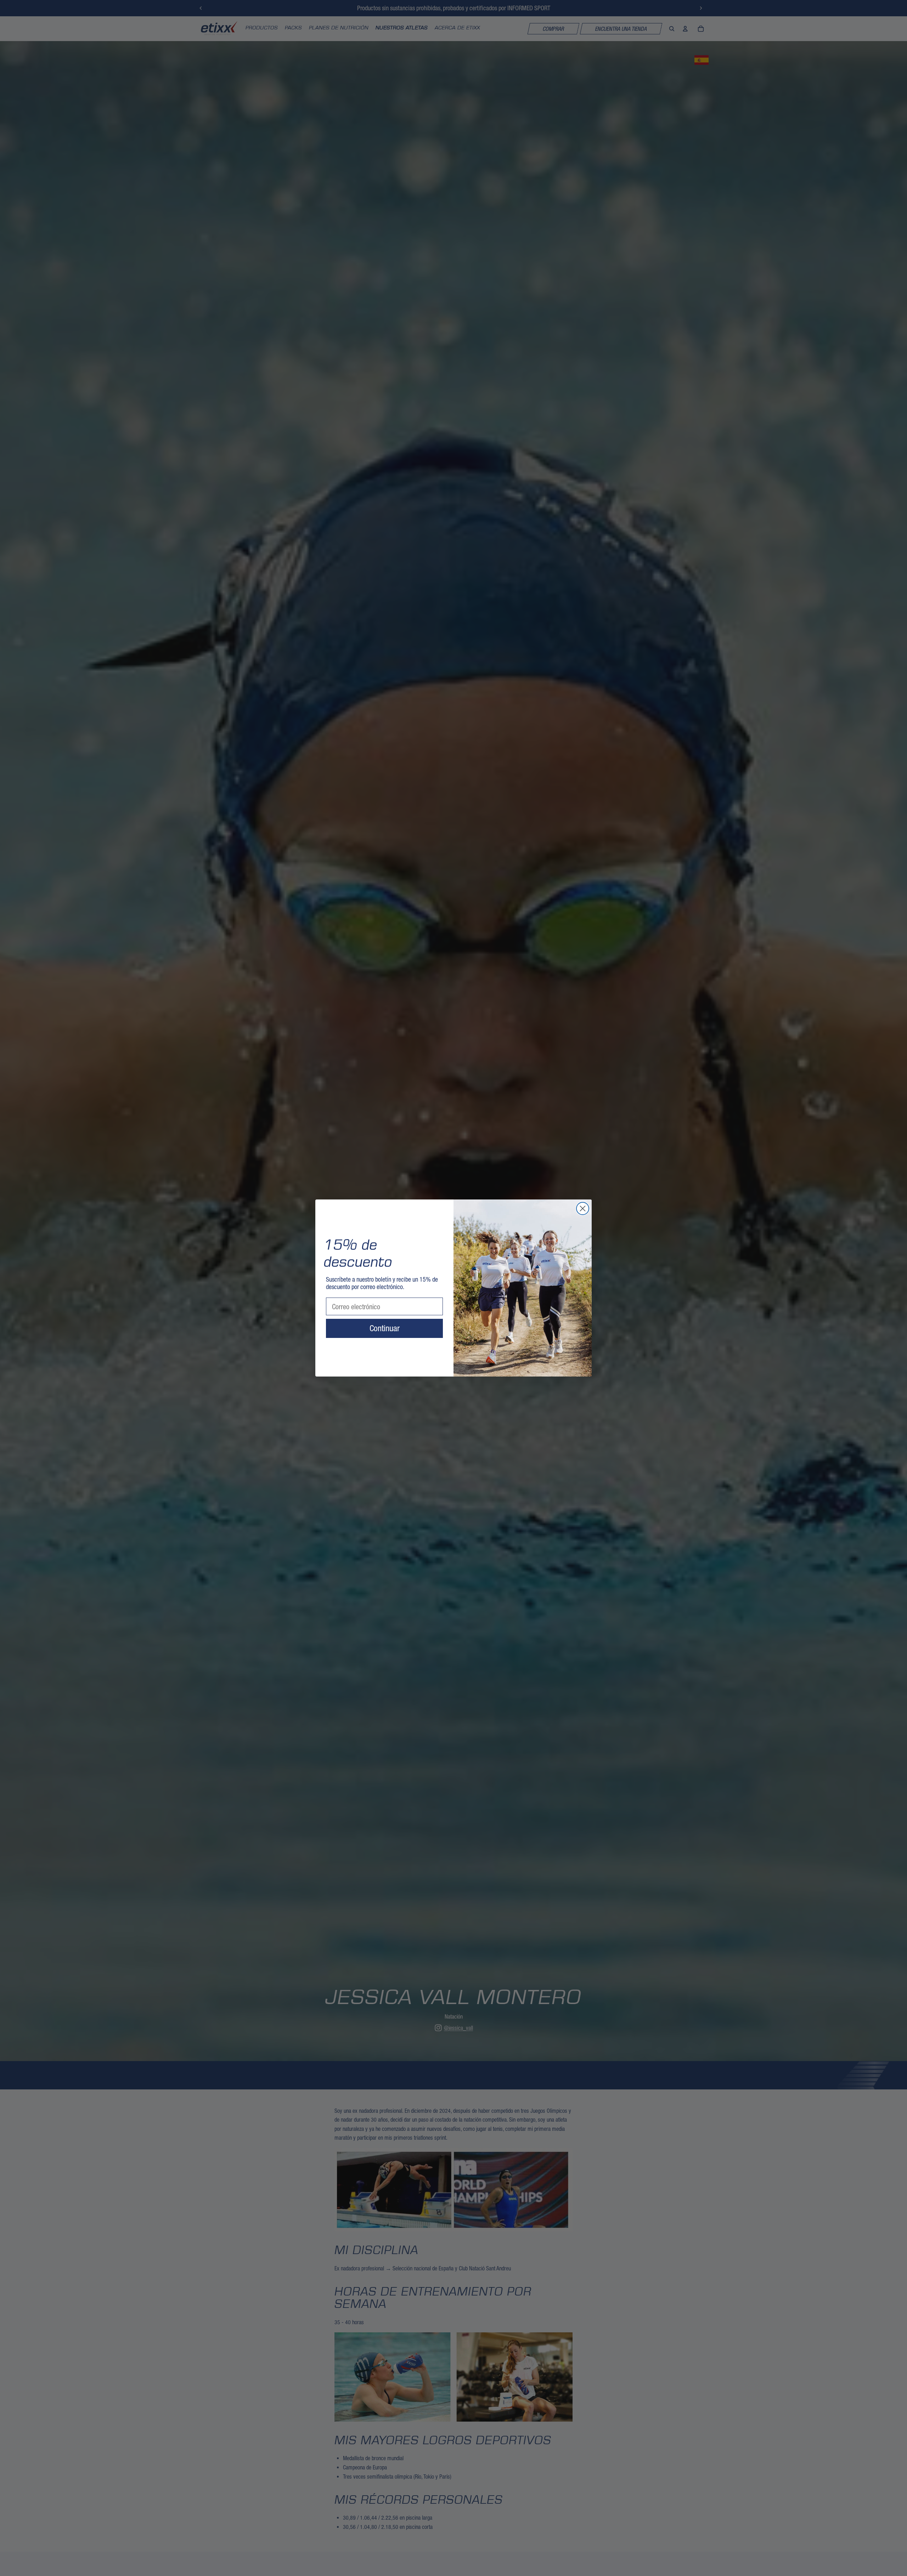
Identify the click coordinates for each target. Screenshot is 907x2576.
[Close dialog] (583, 1208)
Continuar (385, 1328)
